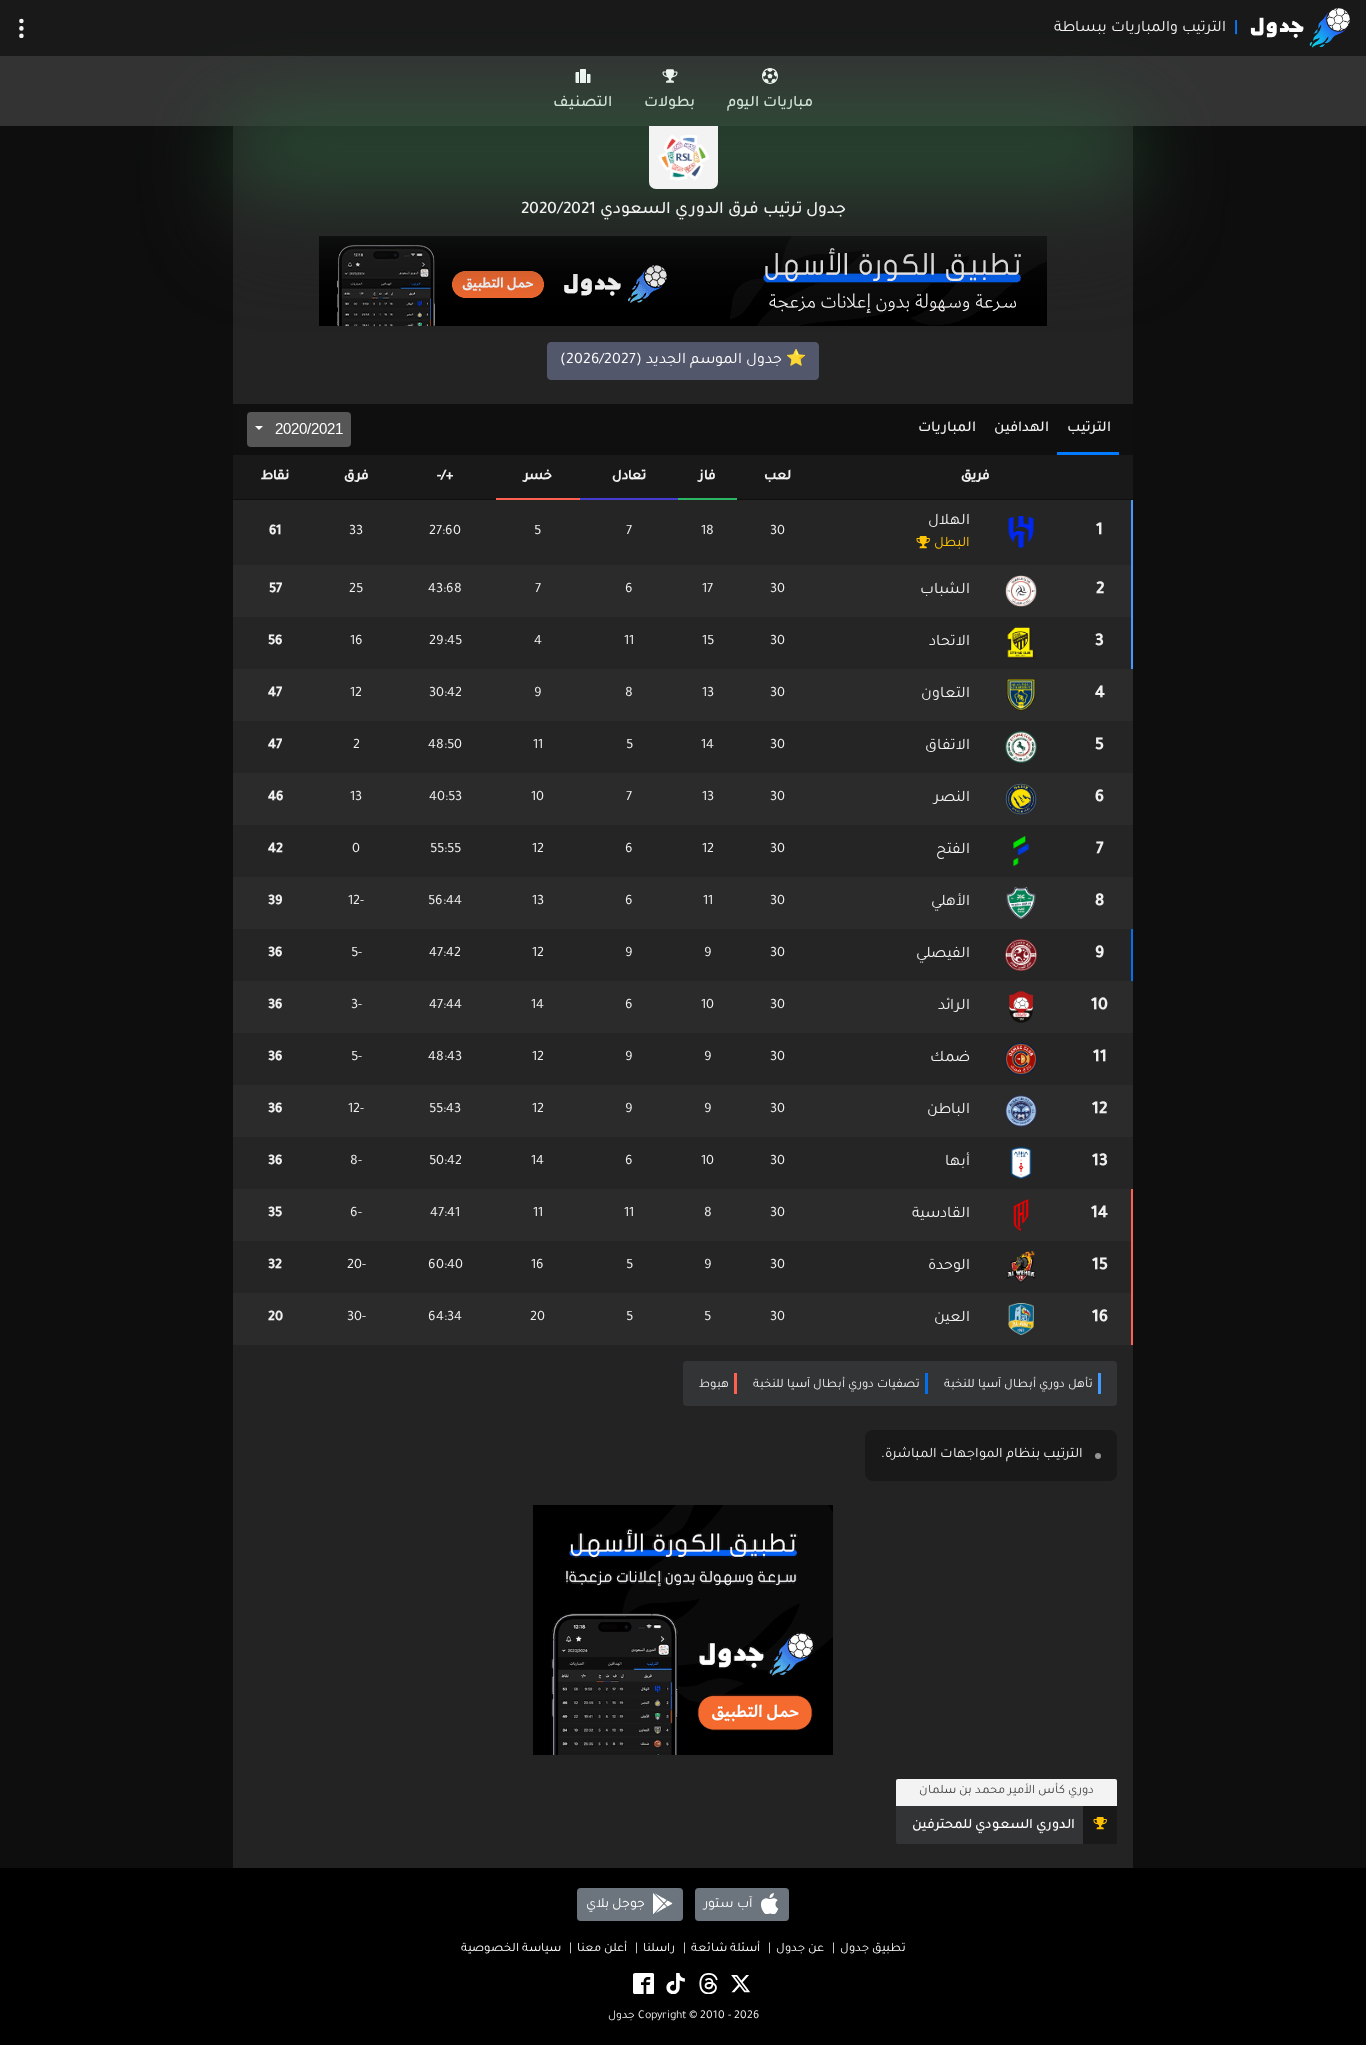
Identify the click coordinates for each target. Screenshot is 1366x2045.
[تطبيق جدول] (683, 283)
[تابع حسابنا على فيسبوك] (642, 1985)
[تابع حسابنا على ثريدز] (707, 1985)
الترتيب (1089, 428)
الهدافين (1021, 428)
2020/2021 (307, 428)
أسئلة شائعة (725, 1949)
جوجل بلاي (617, 1905)
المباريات (947, 428)
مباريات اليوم (770, 104)
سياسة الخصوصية (511, 1949)
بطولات (669, 104)
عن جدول (800, 1949)
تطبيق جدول (873, 1949)
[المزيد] (21, 28)
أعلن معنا (602, 1949)
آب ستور (729, 1905)
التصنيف (582, 104)
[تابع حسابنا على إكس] (739, 1985)
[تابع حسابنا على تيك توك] (674, 1985)
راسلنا (659, 1949)
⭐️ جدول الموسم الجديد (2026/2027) (683, 361)
